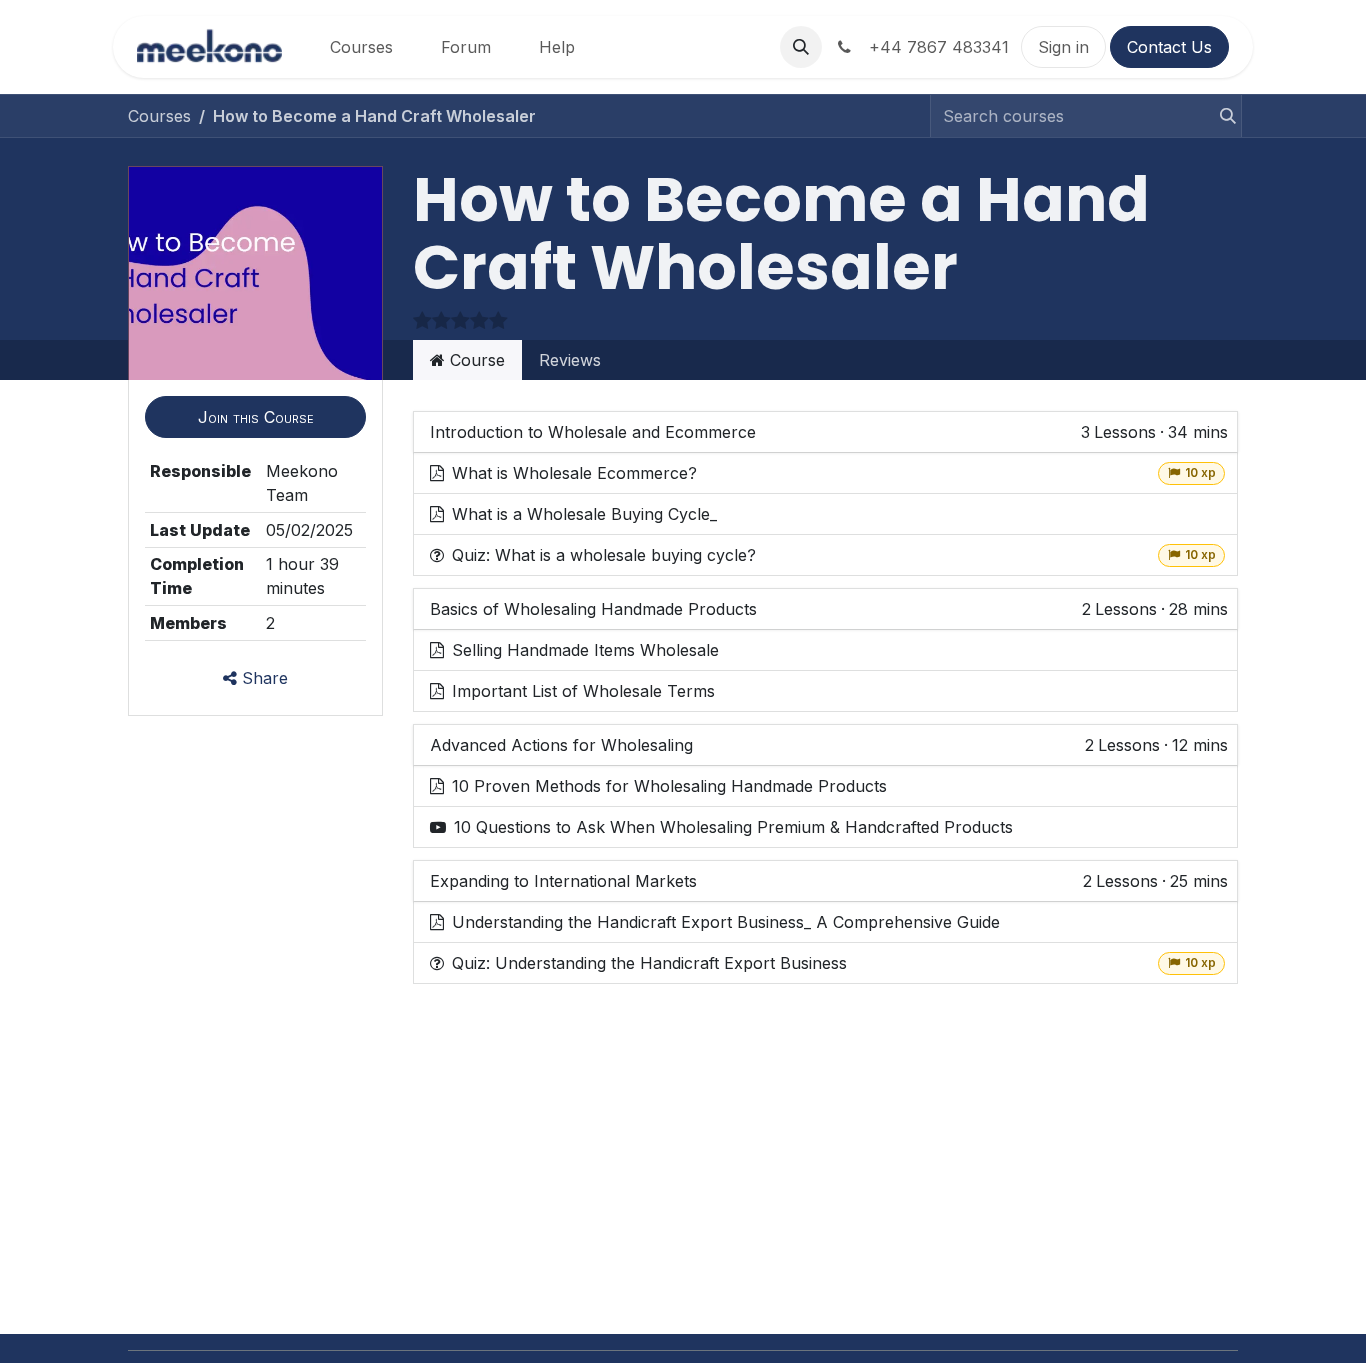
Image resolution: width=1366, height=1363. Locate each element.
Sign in (1063, 47)
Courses (159, 116)
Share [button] (262, 678)
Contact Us (1169, 47)
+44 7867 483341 (934, 47)
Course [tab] (475, 360)
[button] (801, 47)
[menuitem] (361, 47)
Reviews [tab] (570, 360)
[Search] (1222, 116)
